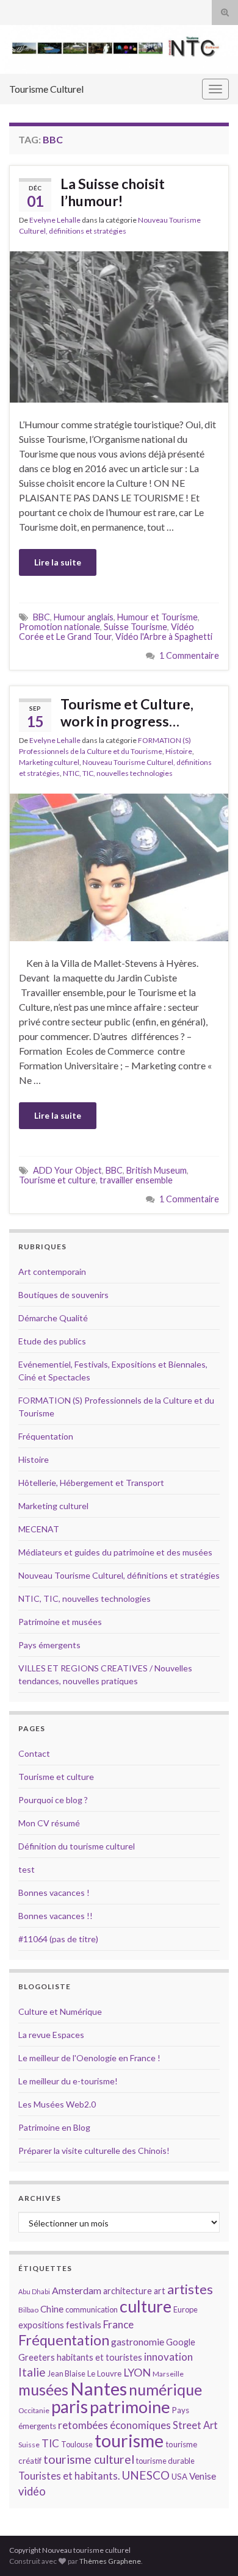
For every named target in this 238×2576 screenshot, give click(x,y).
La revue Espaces (51, 2035)
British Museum (157, 1170)
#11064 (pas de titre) (58, 1939)
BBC (41, 617)
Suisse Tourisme (135, 627)
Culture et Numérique (60, 2011)
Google (181, 2342)
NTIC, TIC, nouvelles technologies (118, 773)
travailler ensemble (136, 1180)
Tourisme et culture (57, 1180)
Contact (34, 1753)
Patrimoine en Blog (54, 2127)
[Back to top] (211, 2549)
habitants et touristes (99, 2357)
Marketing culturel (49, 762)
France (118, 2324)
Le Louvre (104, 2373)
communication (92, 2309)
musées (43, 2390)
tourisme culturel (89, 2459)
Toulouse (77, 2444)
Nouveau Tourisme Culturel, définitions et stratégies (119, 1575)
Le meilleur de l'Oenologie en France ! (89, 2058)
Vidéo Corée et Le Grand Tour (106, 632)
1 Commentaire (189, 655)
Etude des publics (52, 1341)
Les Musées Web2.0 (57, 2104)
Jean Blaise (67, 2373)
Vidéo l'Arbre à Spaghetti (164, 637)
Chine (52, 2309)
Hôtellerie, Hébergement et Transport (91, 1483)
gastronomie (138, 2341)
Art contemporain (52, 1272)
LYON (137, 2373)
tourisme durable (165, 2461)
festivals (84, 2325)
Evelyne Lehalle (55, 220)
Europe (186, 2309)
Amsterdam (77, 2290)
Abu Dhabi (34, 2291)
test (27, 1869)
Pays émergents (49, 1645)
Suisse (29, 2445)
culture (146, 2306)
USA (179, 2477)
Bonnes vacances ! (54, 1893)
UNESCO (146, 2475)
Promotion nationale (60, 627)
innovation (168, 2357)
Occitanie (34, 2410)
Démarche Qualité (53, 1318)
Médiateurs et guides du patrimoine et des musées (115, 1552)
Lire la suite (58, 562)
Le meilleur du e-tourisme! (68, 2081)
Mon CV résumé (49, 1823)
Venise (203, 2476)
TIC (50, 2443)
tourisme (129, 2441)
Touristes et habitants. (69, 2476)
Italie (32, 2372)
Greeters (37, 2357)
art (160, 2291)
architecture (128, 2291)
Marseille (168, 2374)
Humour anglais (84, 617)
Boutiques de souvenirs (63, 1295)
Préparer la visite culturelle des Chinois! (94, 2151)
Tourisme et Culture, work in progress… (127, 712)
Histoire (179, 751)
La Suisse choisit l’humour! (113, 192)
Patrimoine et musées (60, 1622)
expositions (41, 2325)
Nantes (99, 2388)
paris (70, 2406)
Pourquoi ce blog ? (53, 1800)
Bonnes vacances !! (56, 1916)
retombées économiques (114, 2425)
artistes (190, 2289)
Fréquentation (46, 1436)
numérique (165, 2389)
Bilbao (28, 2310)
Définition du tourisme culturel (77, 1846)
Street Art (195, 2425)
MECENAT (39, 1529)
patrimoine (130, 2407)
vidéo (32, 2491)
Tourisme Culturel (46, 89)
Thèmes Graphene (110, 2561)
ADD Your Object (67, 1170)
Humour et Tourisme (157, 617)
